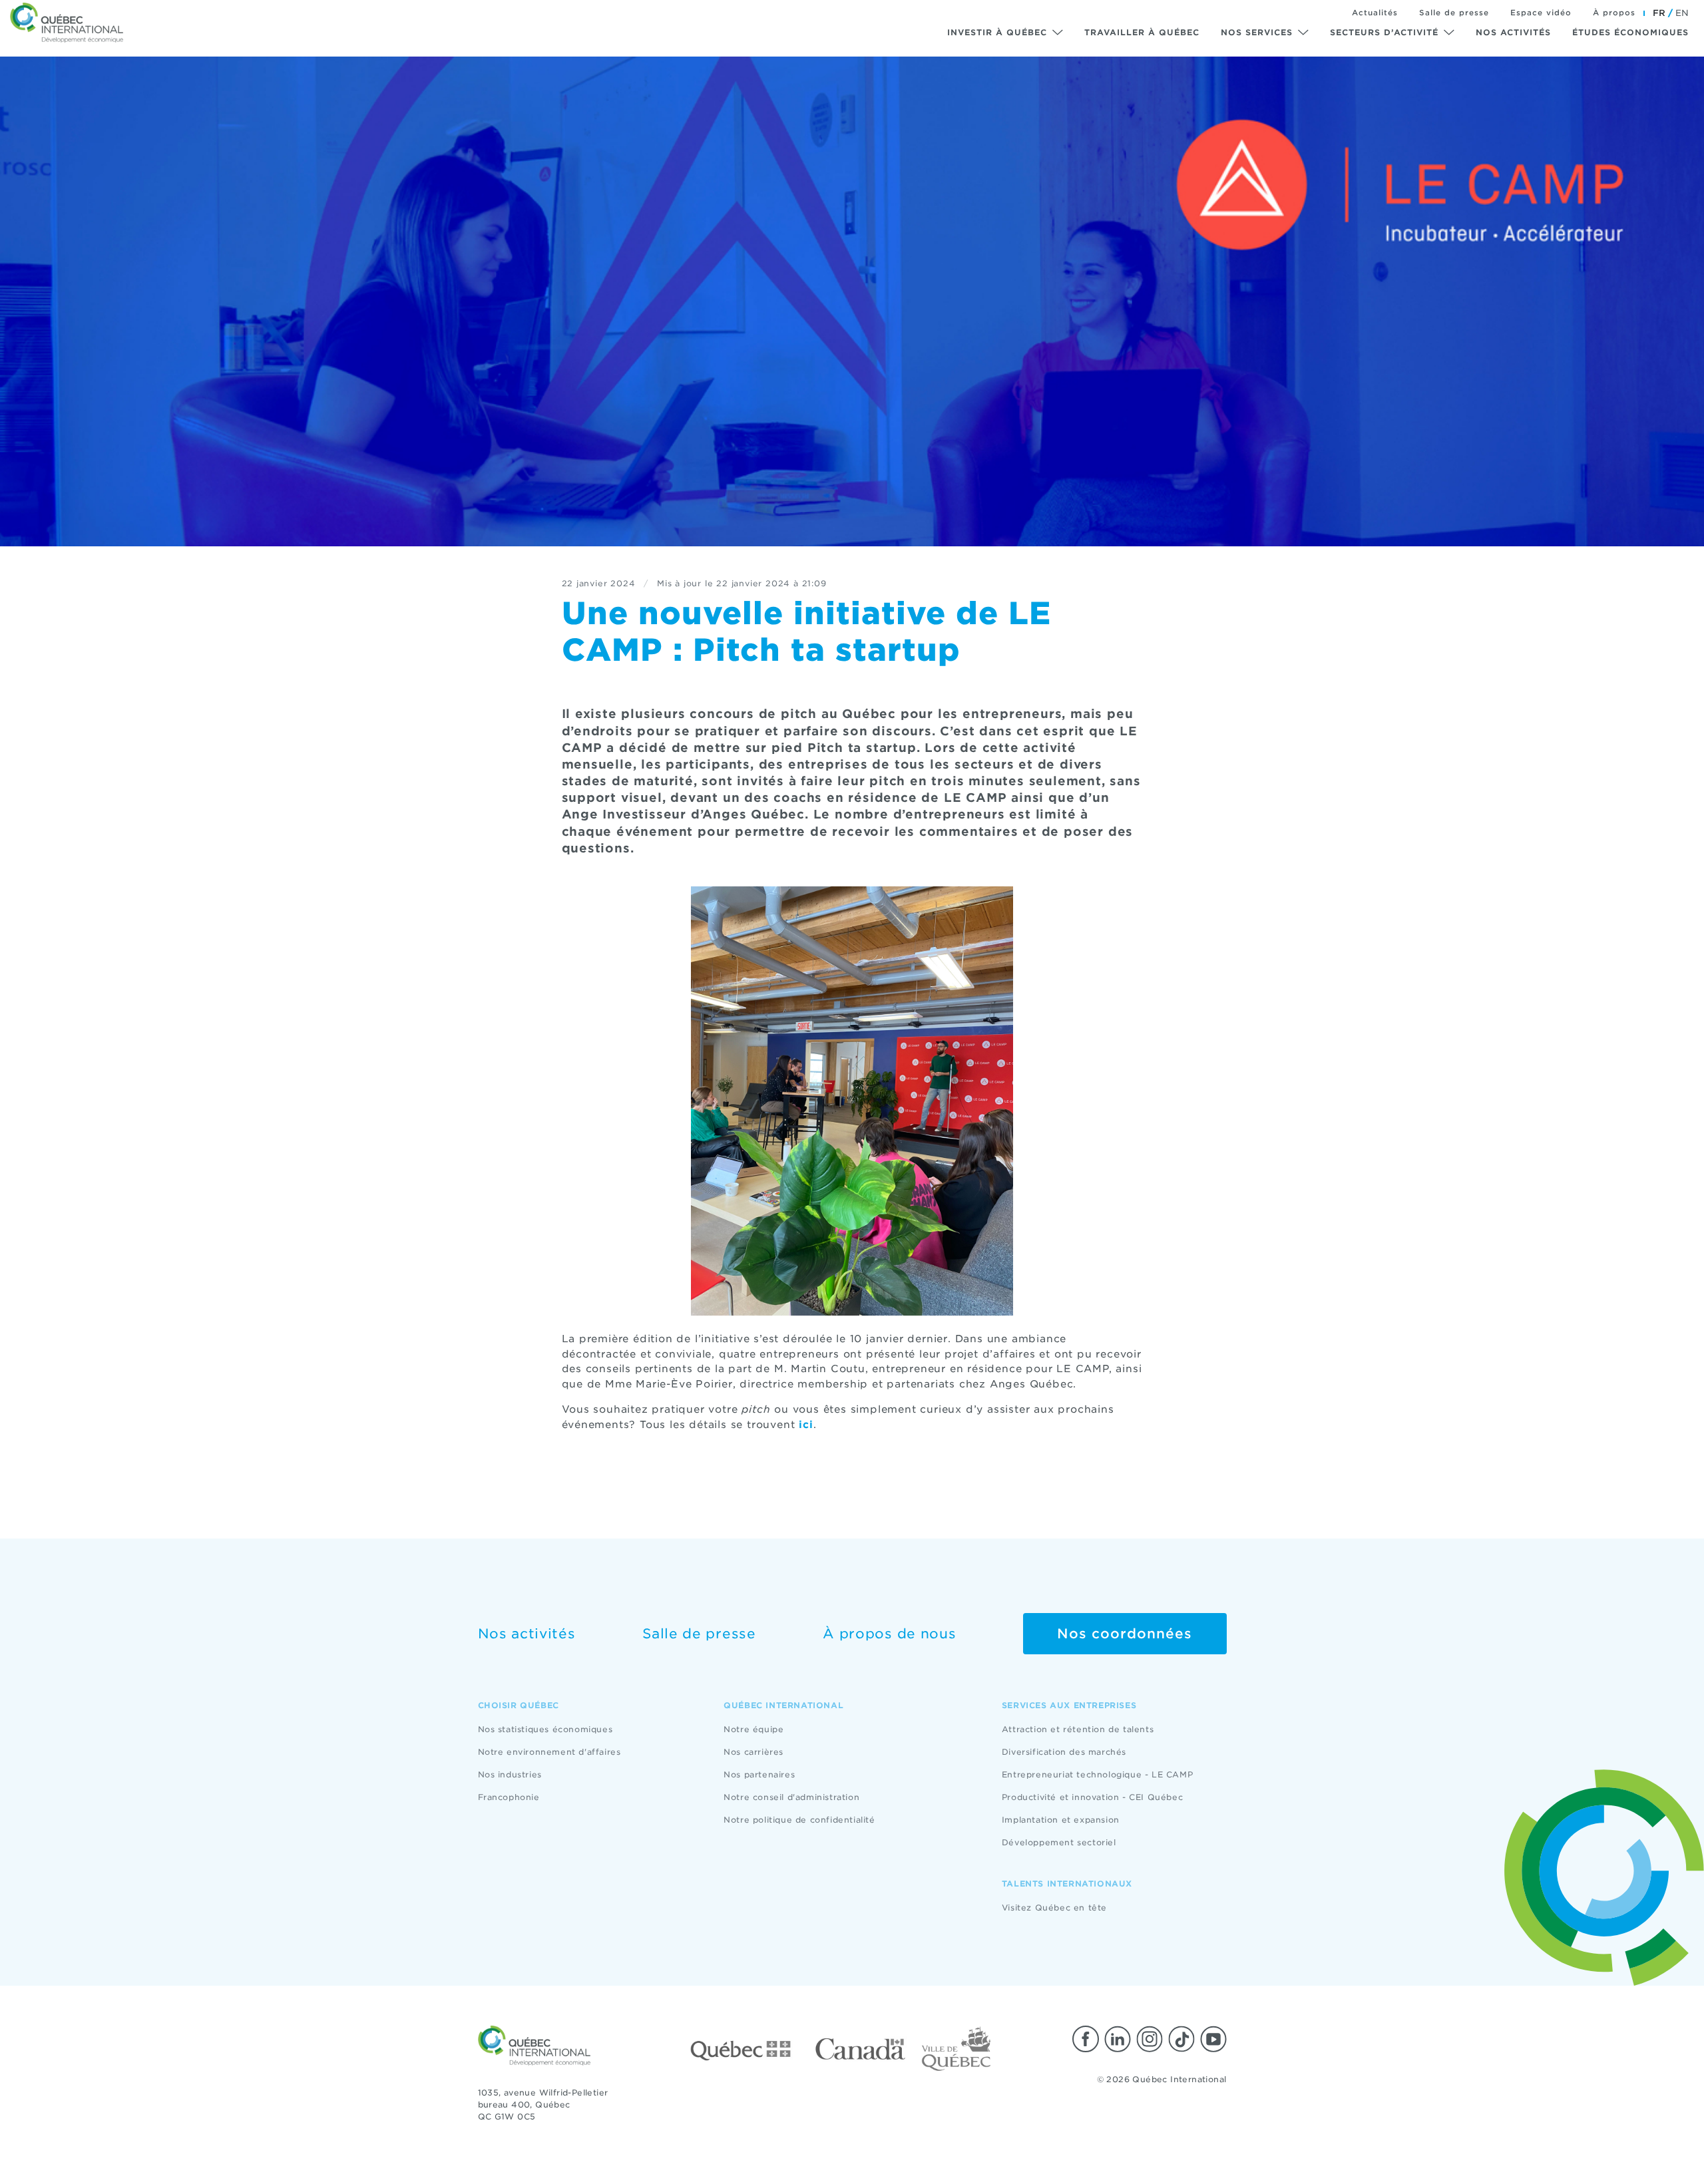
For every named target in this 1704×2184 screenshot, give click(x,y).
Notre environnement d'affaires (549, 1752)
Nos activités (1513, 32)
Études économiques (1630, 32)
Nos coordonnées (1125, 1634)
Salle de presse (1454, 13)
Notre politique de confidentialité (799, 1820)
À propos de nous (889, 1634)
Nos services (1257, 32)
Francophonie (509, 1797)
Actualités (1375, 13)
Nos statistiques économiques (545, 1729)
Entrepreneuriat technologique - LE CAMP (1097, 1774)
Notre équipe (753, 1729)
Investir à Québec (997, 32)
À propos (1614, 13)
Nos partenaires (759, 1774)
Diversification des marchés (1064, 1752)
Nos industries (510, 1774)
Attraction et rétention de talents (1078, 1729)
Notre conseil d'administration (791, 1797)
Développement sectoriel (1059, 1842)
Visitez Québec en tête (1054, 1908)
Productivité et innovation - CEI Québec (1092, 1797)
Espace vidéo (1541, 13)
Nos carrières (753, 1752)
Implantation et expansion (1061, 1820)
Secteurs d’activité (1384, 32)
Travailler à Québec (1142, 32)
